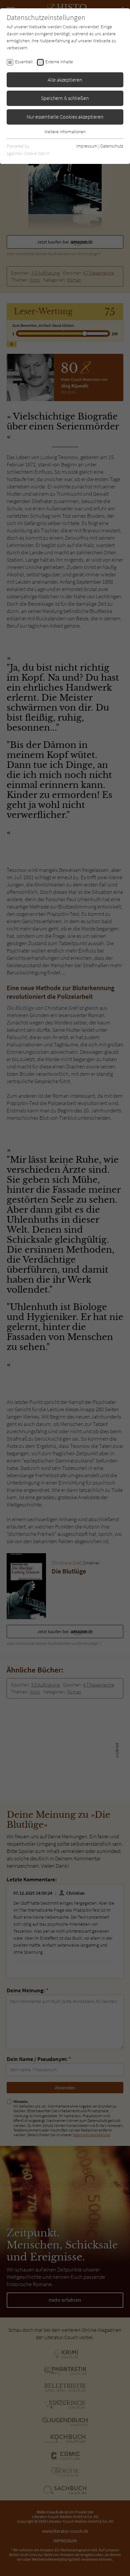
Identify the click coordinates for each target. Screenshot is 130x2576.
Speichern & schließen (65, 98)
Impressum (87, 146)
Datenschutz (112, 146)
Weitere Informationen (65, 132)
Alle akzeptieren (65, 80)
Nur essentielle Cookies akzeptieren (65, 117)
